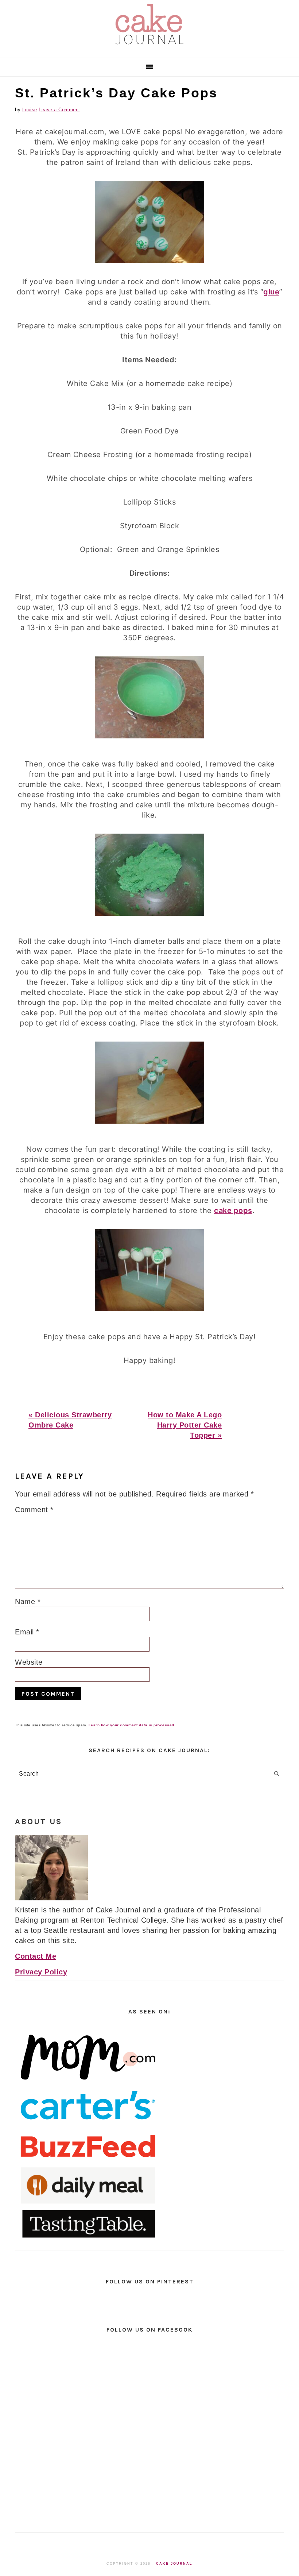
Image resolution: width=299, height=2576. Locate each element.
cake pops (233, 1210)
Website (29, 1662)
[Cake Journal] (149, 47)
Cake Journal (174, 2564)
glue (271, 292)
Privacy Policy (41, 1972)
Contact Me (36, 1956)
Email (27, 1632)
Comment (34, 1510)
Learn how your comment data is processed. (132, 1725)
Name (28, 1602)
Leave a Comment (59, 110)
